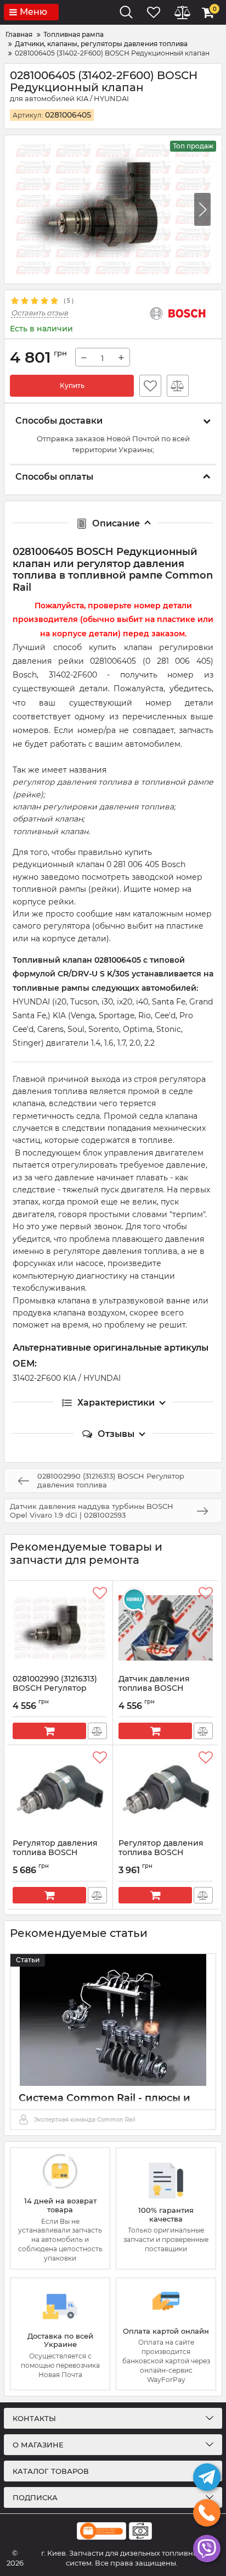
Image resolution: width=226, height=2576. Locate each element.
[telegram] (207, 2477)
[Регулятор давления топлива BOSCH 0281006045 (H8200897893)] (60, 1792)
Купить (72, 385)
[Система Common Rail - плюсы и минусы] (113, 2020)
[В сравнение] (178, 386)
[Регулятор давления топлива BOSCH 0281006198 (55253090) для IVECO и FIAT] (166, 1792)
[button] (202, 209)
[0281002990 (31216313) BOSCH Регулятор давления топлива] (60, 1628)
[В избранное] (150, 386)
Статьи (28, 1960)
